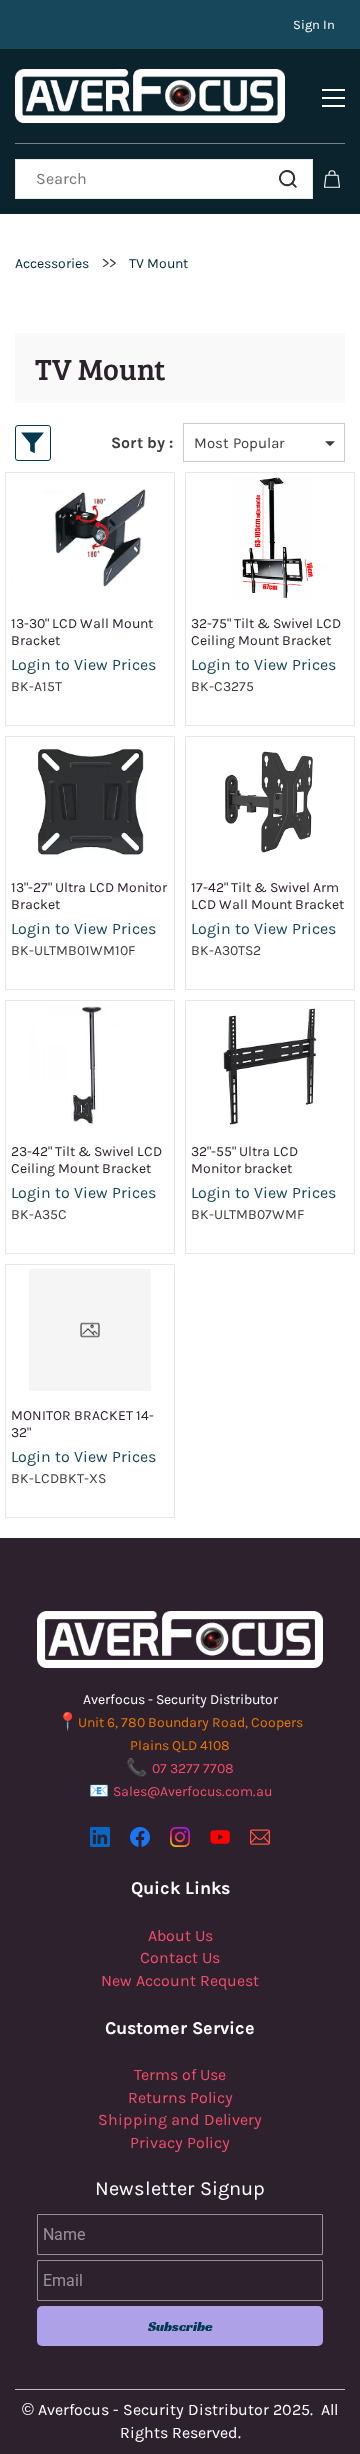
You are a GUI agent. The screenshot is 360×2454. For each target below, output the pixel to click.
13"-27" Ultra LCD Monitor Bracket (89, 896)
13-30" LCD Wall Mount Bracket (82, 632)
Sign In (314, 24)
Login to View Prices (83, 664)
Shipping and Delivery (180, 2119)
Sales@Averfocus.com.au (192, 1791)
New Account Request (180, 1980)
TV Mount (158, 263)
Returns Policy (180, 2097)
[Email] (260, 1837)
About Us (180, 1935)
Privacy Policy (180, 2142)
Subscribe (180, 2326)
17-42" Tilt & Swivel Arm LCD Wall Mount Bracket (267, 896)
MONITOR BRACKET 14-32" (82, 1424)
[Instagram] (180, 1837)
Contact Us (180, 1957)
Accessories (52, 263)
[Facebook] (140, 1837)
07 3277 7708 (193, 1768)
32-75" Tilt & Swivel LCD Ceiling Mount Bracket (266, 632)
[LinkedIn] (100, 1837)
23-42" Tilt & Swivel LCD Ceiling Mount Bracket (86, 1160)
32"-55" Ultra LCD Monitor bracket (244, 1160)
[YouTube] (220, 1837)
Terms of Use (180, 2074)
